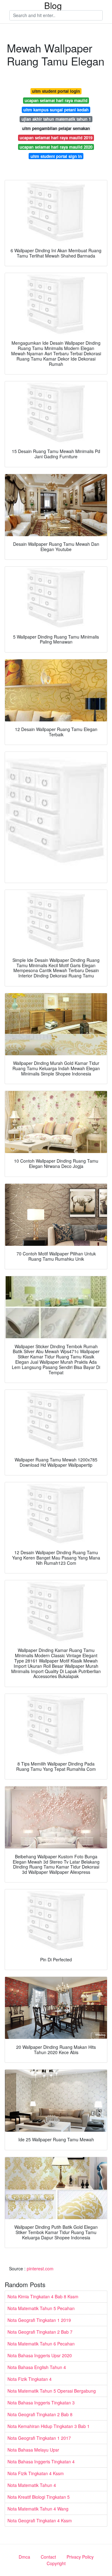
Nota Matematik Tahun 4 (32, 2485)
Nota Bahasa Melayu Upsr (33, 2450)
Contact (48, 2557)
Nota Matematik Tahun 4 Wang (38, 2509)
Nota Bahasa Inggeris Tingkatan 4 (41, 2462)
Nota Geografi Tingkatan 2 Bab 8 (40, 2414)
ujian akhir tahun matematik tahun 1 (56, 119)
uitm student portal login (56, 91)
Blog (53, 5)
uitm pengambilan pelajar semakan (56, 128)
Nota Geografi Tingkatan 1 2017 (39, 2438)
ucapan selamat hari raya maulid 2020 (56, 147)
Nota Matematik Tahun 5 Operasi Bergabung (52, 2391)
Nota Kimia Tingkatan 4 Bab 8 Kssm (43, 2296)
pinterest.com (40, 2269)
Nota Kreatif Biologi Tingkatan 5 (39, 2497)
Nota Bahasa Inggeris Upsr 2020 (40, 2355)
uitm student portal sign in (56, 156)
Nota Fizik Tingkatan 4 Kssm (36, 2473)
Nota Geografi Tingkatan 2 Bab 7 (40, 2332)
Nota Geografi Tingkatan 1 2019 (39, 2320)
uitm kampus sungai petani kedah (56, 110)
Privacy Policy (80, 2557)
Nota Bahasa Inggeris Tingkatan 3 (41, 2403)
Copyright (56, 2563)
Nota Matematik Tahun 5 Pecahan (41, 2308)
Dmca (24, 2557)
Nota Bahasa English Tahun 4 (37, 2367)
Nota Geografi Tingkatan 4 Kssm (40, 2520)
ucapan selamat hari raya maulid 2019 (56, 138)
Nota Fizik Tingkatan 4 (30, 2379)
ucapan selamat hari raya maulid (56, 100)
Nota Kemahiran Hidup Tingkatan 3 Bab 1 (49, 2426)
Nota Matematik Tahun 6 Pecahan (41, 2344)
